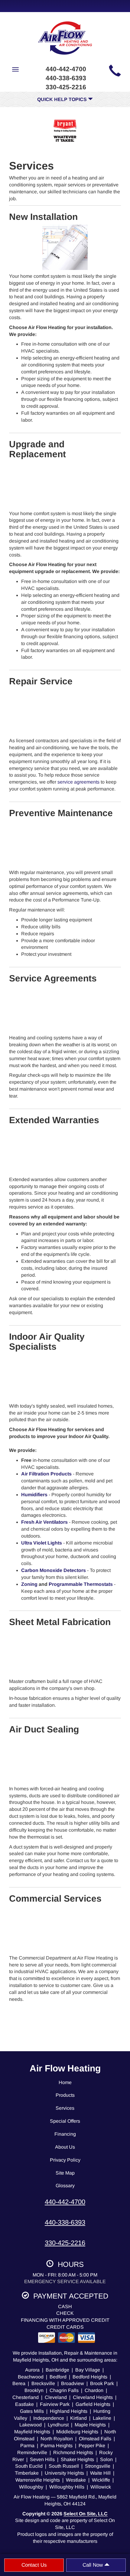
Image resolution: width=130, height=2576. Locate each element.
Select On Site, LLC (86, 2514)
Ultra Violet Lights (42, 1543)
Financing (65, 2134)
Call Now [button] (93, 2565)
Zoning (29, 1584)
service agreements (78, 782)
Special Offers (65, 2121)
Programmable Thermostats (81, 1584)
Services (65, 2108)
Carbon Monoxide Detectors (54, 1570)
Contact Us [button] (34, 2565)
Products (65, 2095)
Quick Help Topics (63, 99)
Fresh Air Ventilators (44, 1522)
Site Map (65, 2173)
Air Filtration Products (46, 1474)
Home (65, 2082)
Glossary (65, 2186)
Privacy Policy (65, 2160)
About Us (65, 2147)
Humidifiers (34, 1495)
